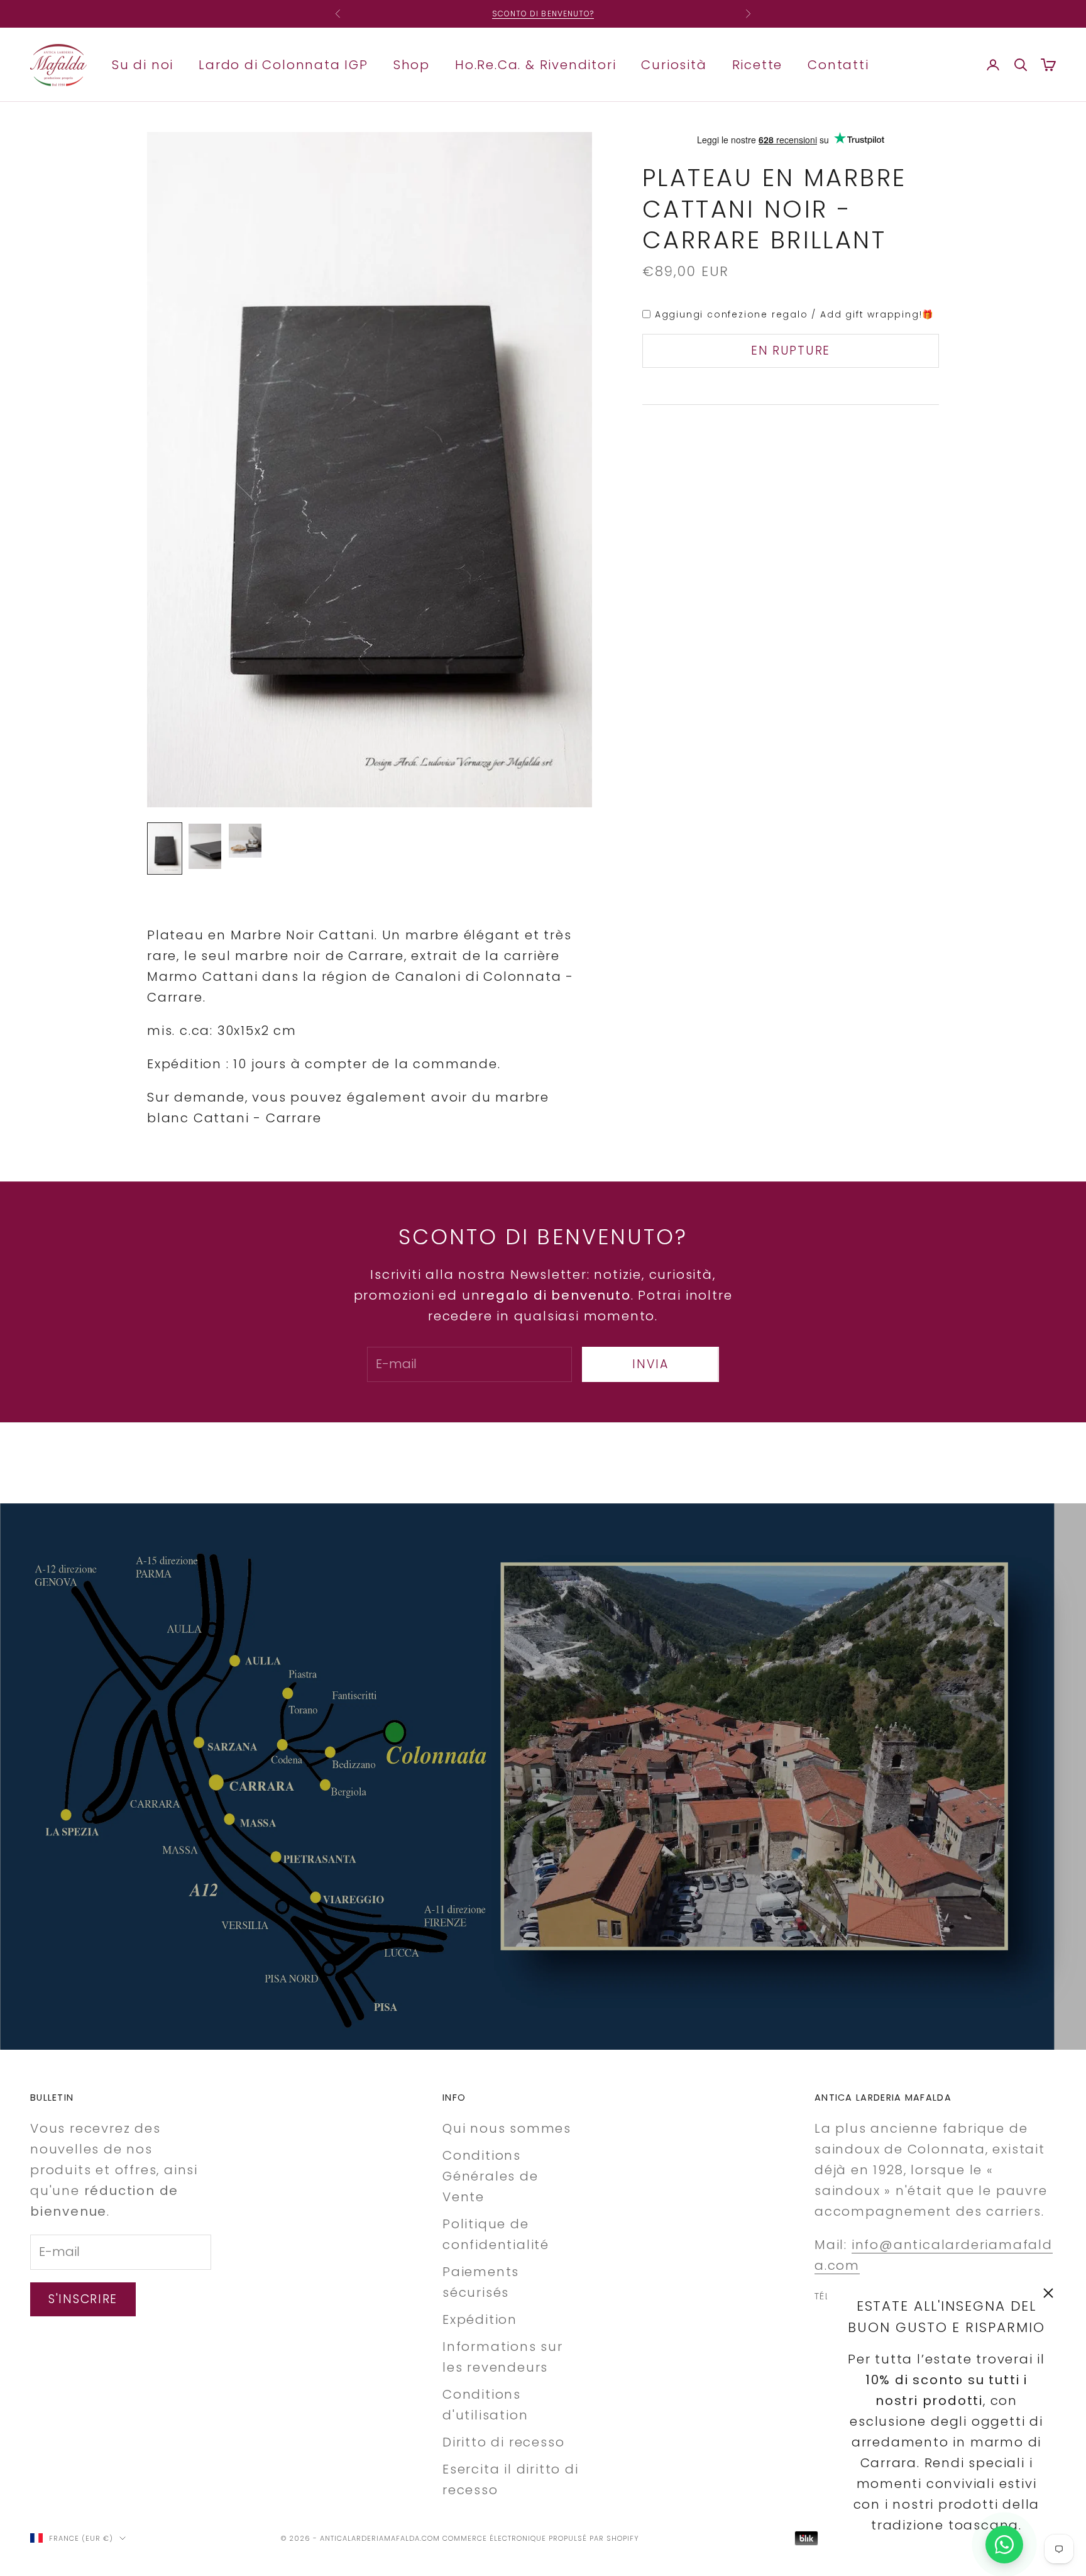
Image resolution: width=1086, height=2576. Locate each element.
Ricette (758, 64)
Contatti (838, 64)
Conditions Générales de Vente (491, 2176)
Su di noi (143, 64)
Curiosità (674, 64)
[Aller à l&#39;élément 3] (245, 840)
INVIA (650, 1364)
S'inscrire (83, 2299)
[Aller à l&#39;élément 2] (205, 846)
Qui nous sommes (507, 2128)
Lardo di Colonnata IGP (283, 64)
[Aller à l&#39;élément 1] (165, 849)
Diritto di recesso (503, 2442)
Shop (412, 64)
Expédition (480, 2319)
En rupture (791, 351)
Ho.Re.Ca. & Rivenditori (535, 64)
